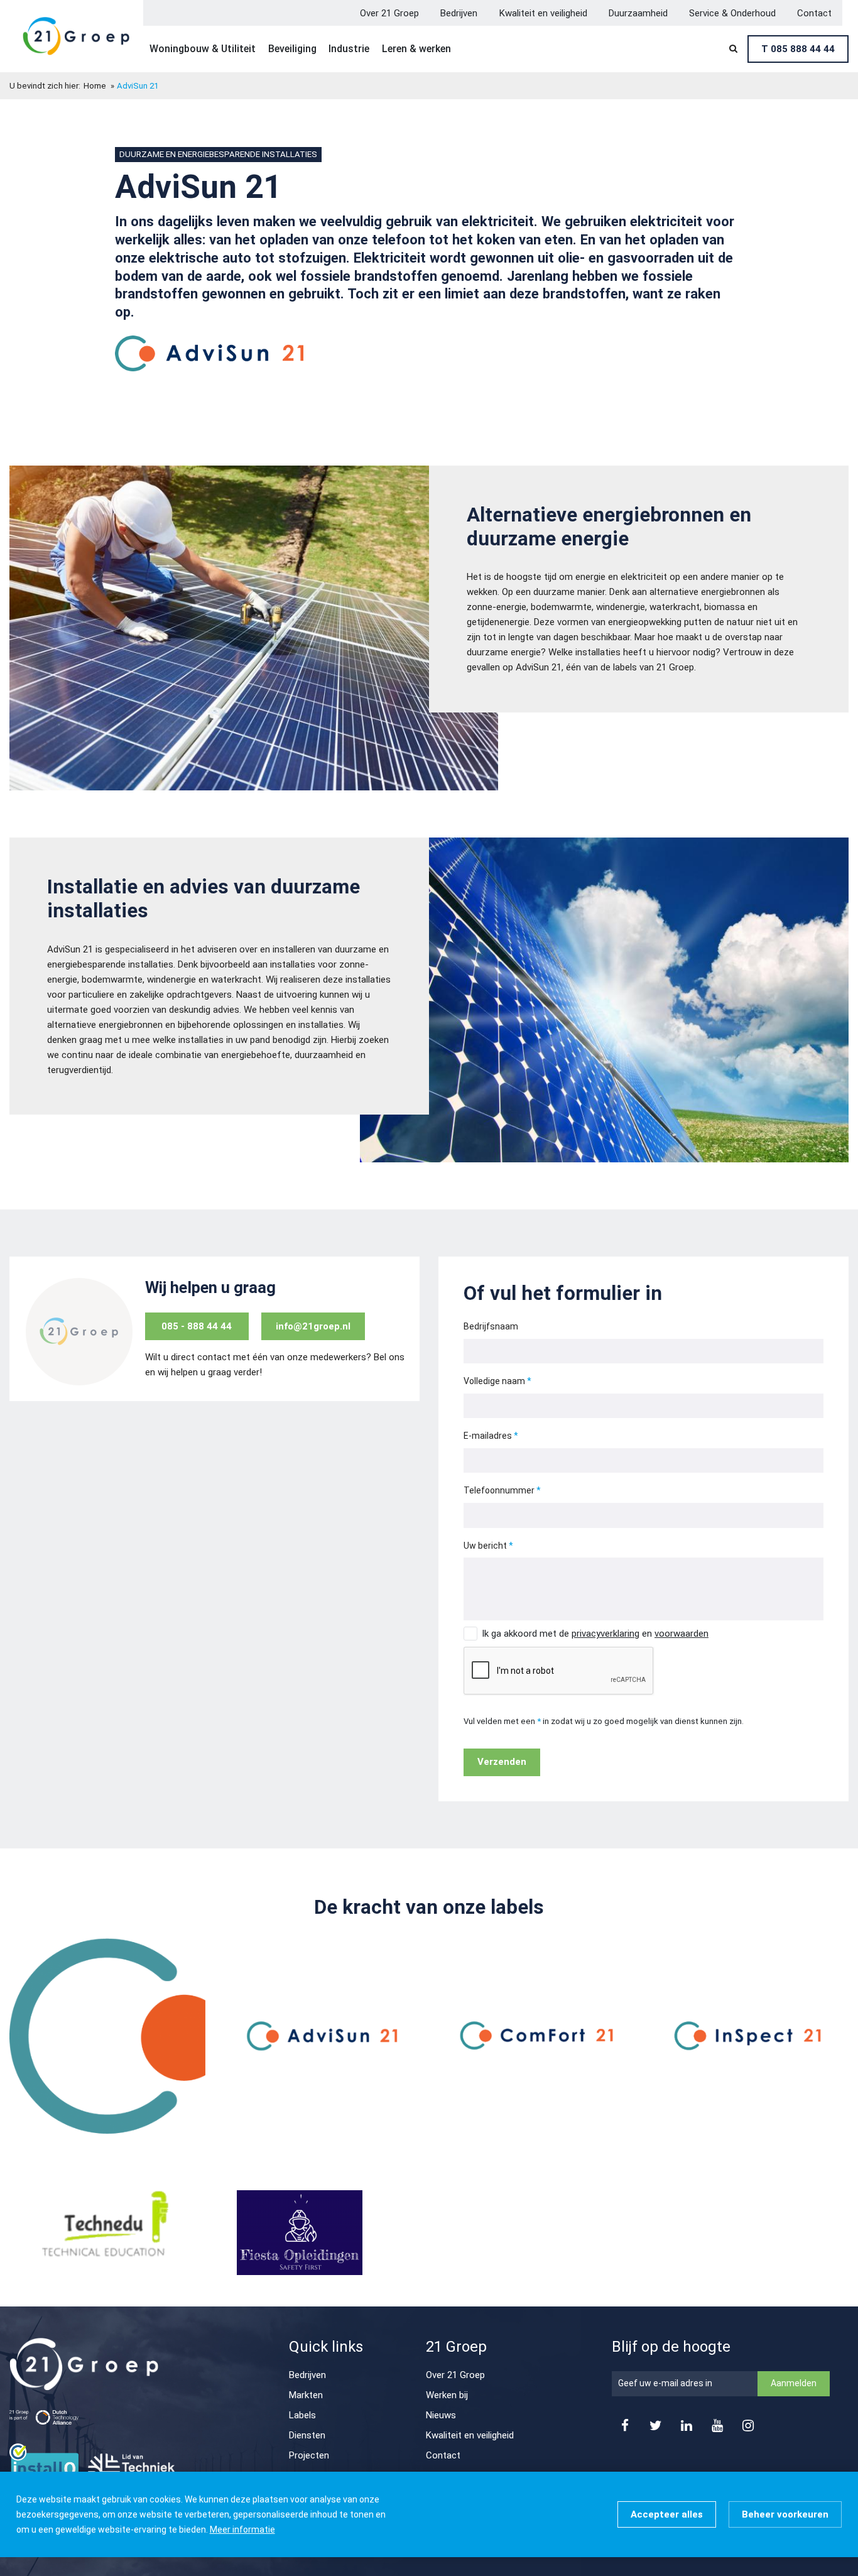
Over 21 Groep (389, 13)
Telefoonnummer (499, 1490)
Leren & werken (416, 49)
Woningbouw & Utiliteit (203, 49)
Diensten (307, 2435)
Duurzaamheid (638, 13)
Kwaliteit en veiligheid (543, 13)
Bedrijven (459, 13)
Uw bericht (485, 1546)
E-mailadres (488, 1436)
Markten (306, 2395)
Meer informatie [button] (242, 2530)
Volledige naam (494, 1381)
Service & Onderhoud (732, 13)
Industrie (349, 49)
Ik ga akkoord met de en (595, 1634)
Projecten (309, 2455)
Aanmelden (794, 2383)
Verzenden (502, 1762)
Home (95, 86)
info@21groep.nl (313, 1326)
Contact (814, 13)
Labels (302, 2415)
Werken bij (447, 2395)
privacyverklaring (605, 1634)
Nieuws (441, 2415)
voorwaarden (682, 1634)
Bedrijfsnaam (491, 1326)
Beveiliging (292, 49)
